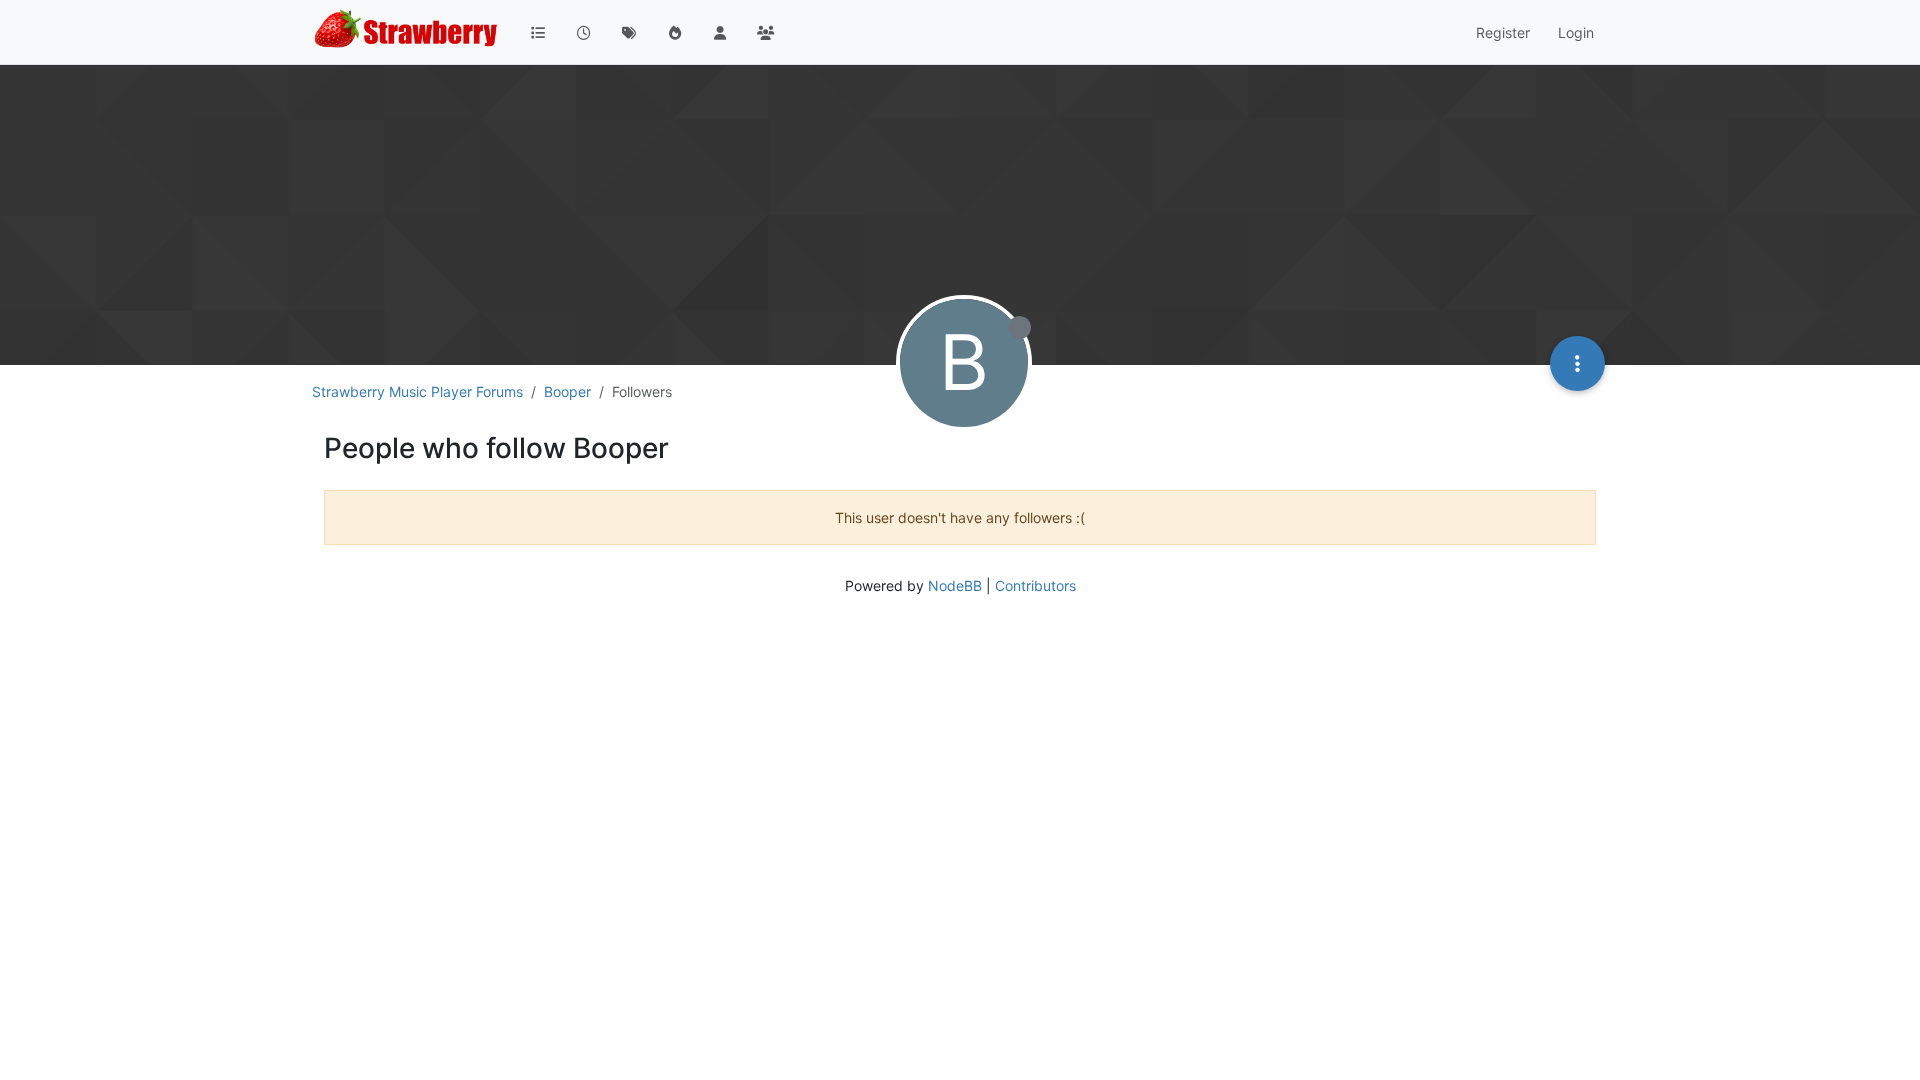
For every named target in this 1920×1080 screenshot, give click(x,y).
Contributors (1035, 585)
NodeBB (955, 585)
